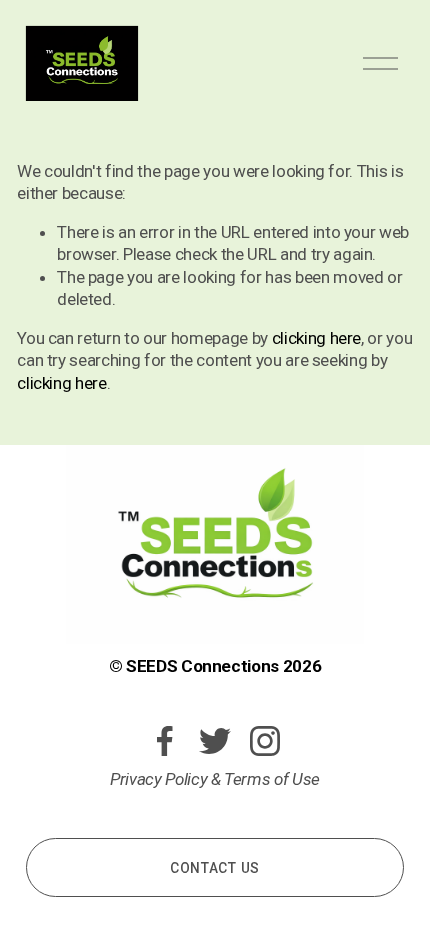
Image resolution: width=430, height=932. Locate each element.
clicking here (317, 338)
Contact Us (215, 868)
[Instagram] (265, 741)
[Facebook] (165, 741)
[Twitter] (215, 741)
